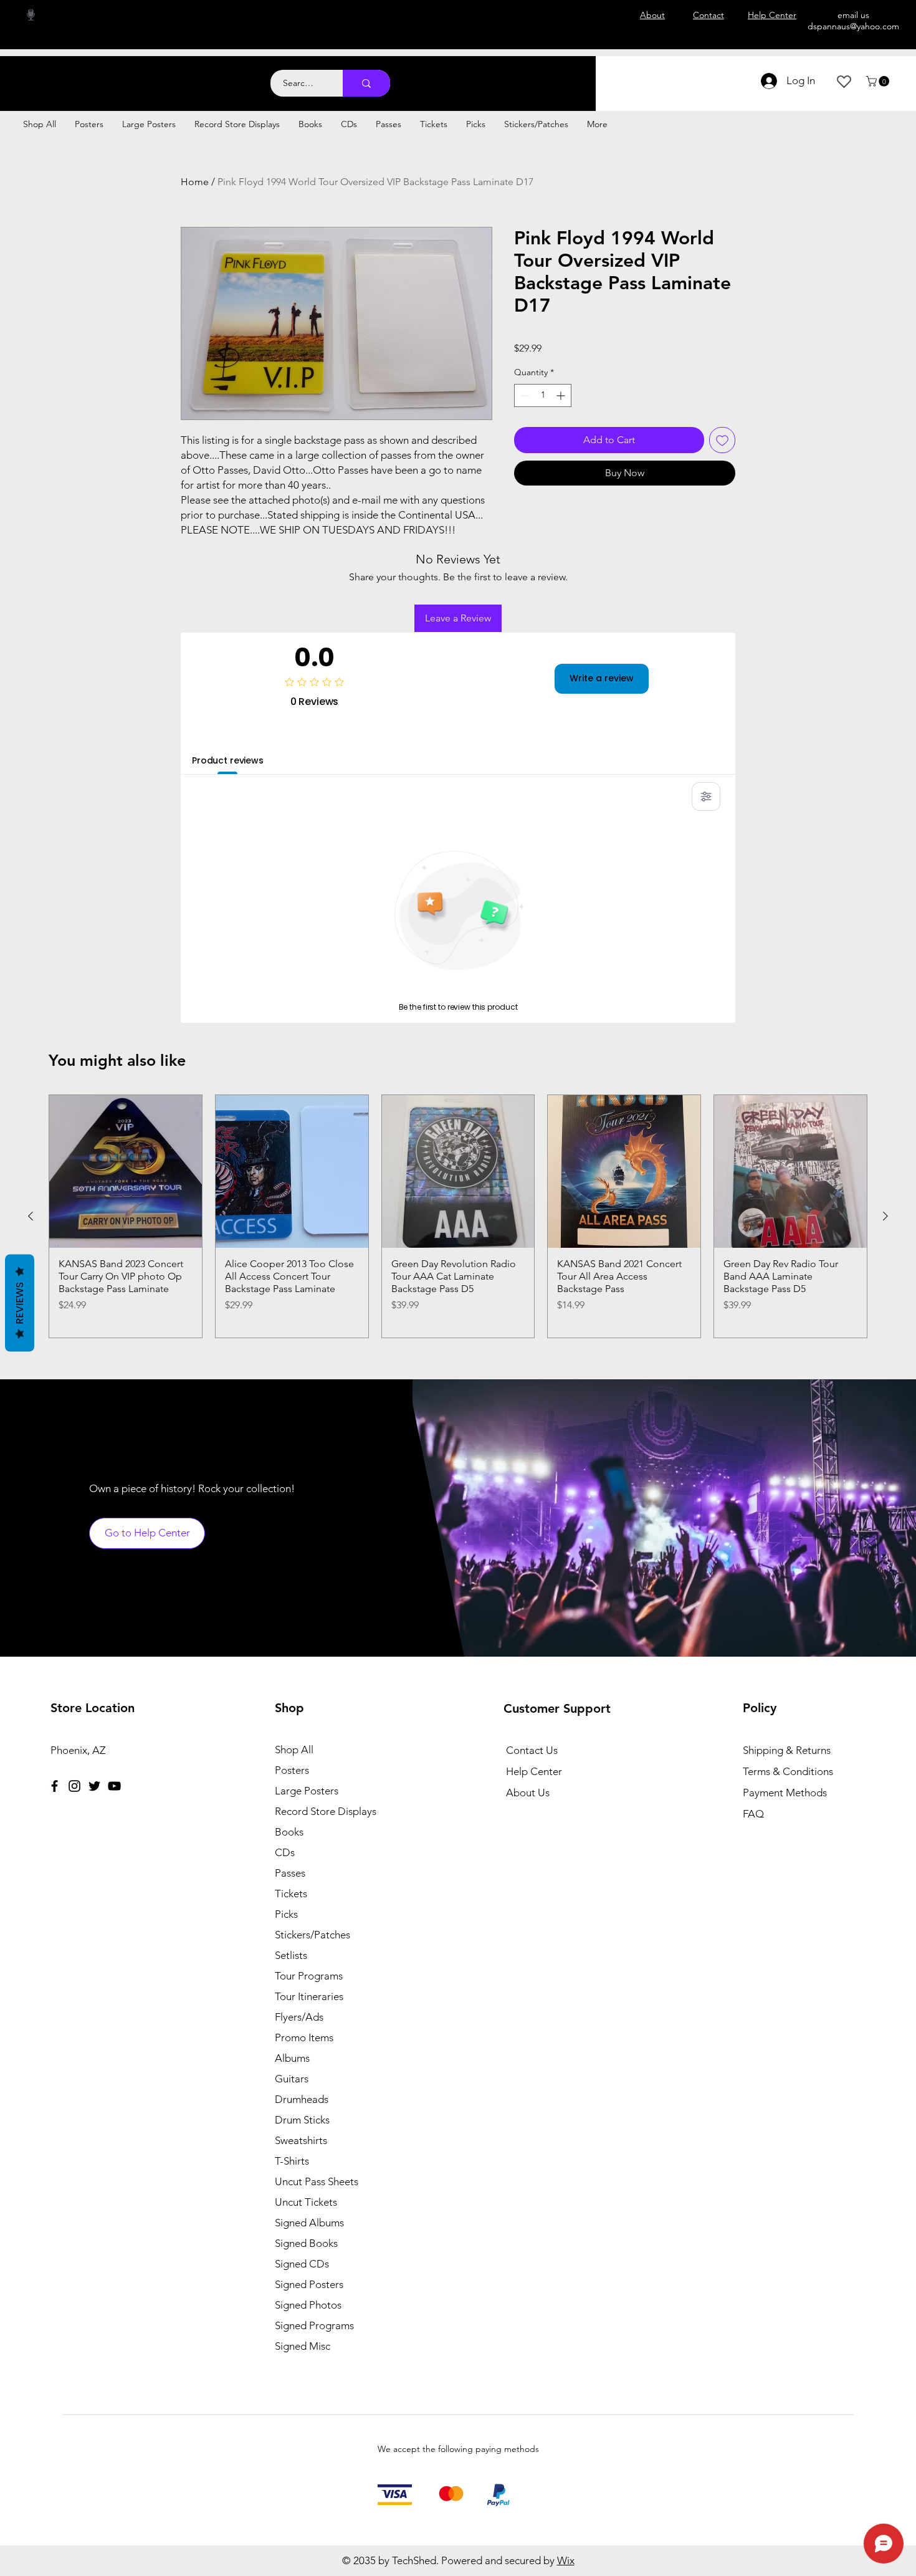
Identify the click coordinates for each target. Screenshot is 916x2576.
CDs (285, 1852)
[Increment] (562, 395)
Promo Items (304, 2037)
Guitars (292, 2079)
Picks (286, 1914)
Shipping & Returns (787, 1750)
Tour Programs (309, 1976)
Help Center (534, 1771)
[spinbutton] (543, 395)
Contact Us (532, 1750)
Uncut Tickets (306, 2202)
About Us (528, 1793)
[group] (458, 1216)
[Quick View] (126, 1171)
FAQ (753, 1814)
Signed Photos (308, 2305)
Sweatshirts (301, 2140)
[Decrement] (524, 395)
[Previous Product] (31, 1216)
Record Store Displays (326, 1811)
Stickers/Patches (312, 1935)
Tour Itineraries (309, 1996)
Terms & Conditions (788, 1771)
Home (195, 182)
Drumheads (302, 2099)
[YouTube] (114, 1786)
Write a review (602, 678)
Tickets (291, 1894)
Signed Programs (314, 2325)
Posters (292, 1770)
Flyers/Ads (299, 2017)
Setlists (291, 1955)
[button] (879, 81)
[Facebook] (55, 1786)
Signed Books (306, 2243)
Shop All (294, 1750)
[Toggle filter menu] (706, 797)
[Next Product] (885, 1216)
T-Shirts (292, 2161)
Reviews (20, 1303)
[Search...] (366, 83)
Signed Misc (303, 2346)
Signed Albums (309, 2223)
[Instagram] (74, 1786)
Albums (292, 2058)
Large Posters (307, 1791)
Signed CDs (302, 2264)
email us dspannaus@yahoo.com (853, 21)
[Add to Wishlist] (722, 440)
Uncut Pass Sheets (317, 2181)
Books (289, 1832)
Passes (290, 1873)
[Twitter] (94, 1786)
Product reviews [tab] (228, 760)
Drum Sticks (302, 2120)
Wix (566, 2560)
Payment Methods (786, 1793)
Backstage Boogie (123, 76)
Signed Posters (309, 2284)
